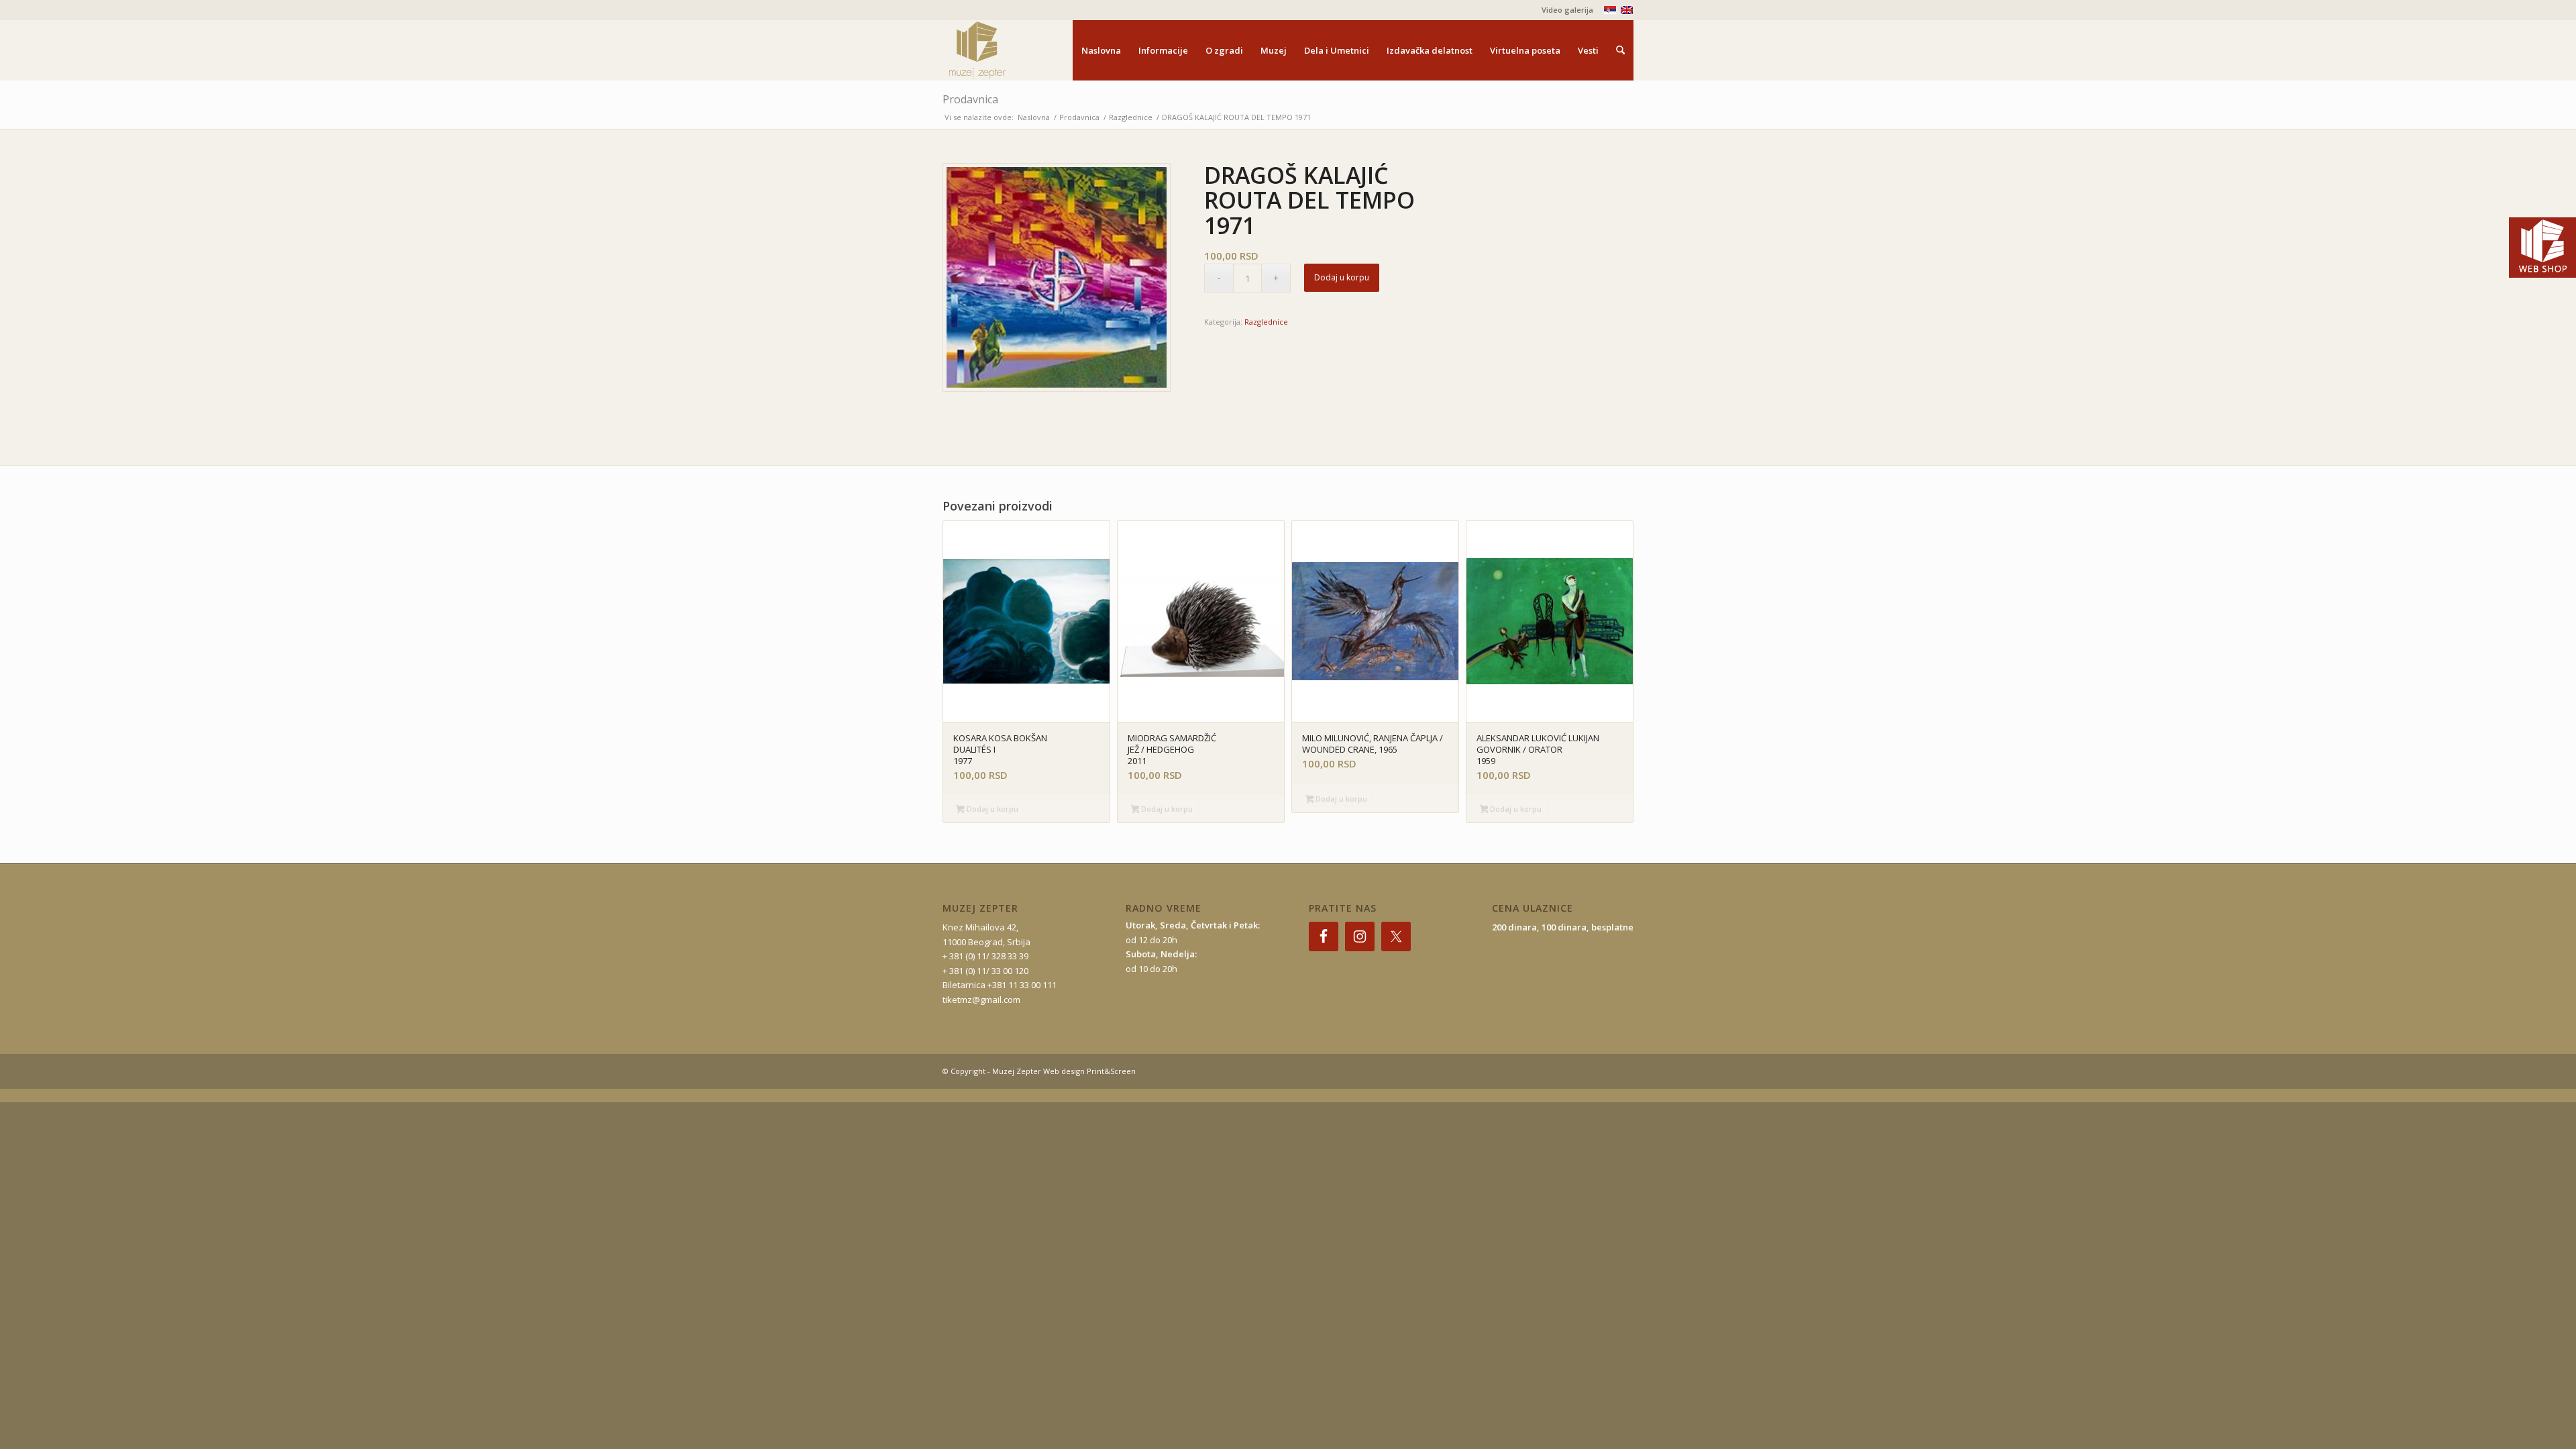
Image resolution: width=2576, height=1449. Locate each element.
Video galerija (1567, 10)
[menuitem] (1564, 10)
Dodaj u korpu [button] (991, 809)
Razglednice (1266, 322)
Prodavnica (970, 99)
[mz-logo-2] (1008, 50)
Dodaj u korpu (1342, 277)
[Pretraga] (1620, 50)
